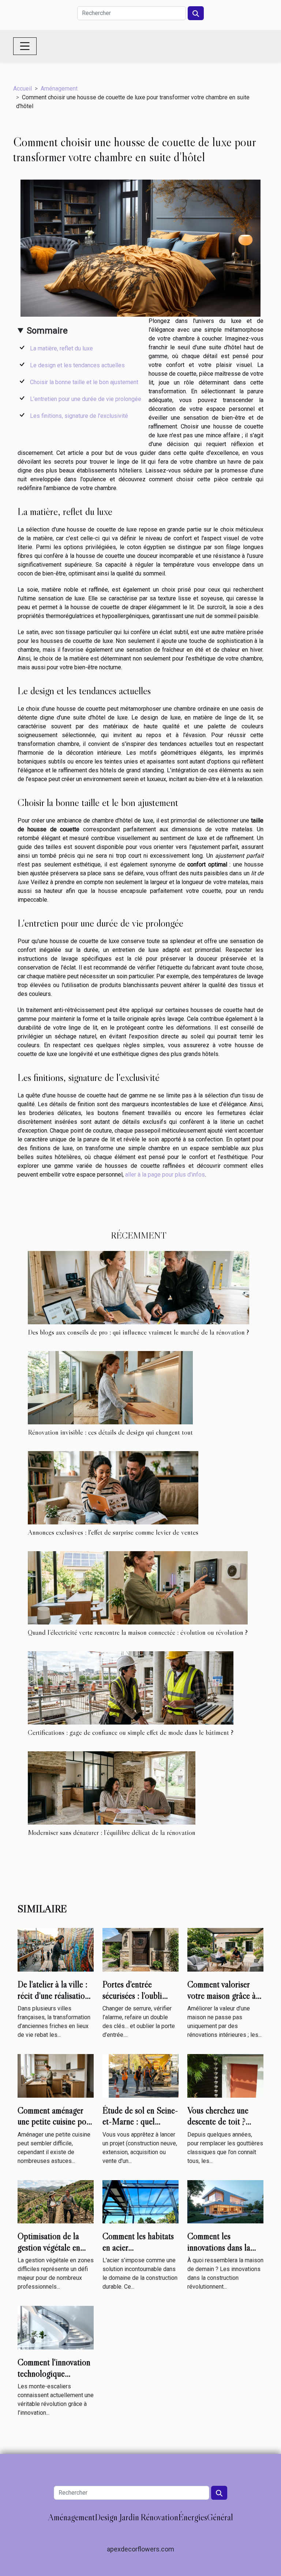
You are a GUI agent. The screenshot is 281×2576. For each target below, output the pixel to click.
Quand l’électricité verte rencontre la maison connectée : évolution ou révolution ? (138, 1632)
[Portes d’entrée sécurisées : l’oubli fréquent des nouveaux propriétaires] (140, 1949)
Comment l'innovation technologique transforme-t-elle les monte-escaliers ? (54, 2379)
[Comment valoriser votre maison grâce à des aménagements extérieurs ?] (225, 1949)
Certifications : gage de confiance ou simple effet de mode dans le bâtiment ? (131, 1732)
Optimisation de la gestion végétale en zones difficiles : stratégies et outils (49, 2253)
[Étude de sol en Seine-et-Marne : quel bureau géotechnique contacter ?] (140, 2075)
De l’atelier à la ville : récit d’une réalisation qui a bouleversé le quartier (53, 2001)
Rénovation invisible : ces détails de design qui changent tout (110, 1432)
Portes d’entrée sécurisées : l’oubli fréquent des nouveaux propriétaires (140, 2001)
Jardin (129, 2517)
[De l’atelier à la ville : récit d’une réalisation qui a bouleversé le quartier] (56, 1949)
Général (220, 2517)
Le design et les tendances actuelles (77, 365)
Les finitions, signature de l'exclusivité (79, 416)
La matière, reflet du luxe (61, 348)
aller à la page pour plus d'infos (165, 1175)
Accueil (23, 89)
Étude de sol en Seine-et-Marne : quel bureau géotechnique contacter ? (140, 2127)
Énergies (193, 2517)
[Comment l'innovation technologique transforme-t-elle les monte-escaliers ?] (56, 2327)
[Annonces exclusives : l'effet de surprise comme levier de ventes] (113, 1488)
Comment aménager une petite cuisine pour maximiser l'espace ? (55, 2121)
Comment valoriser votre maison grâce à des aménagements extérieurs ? (222, 2001)
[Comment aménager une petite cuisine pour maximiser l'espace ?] (56, 2075)
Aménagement (59, 89)
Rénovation (159, 2517)
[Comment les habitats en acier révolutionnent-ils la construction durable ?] (140, 2201)
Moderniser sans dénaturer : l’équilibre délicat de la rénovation (112, 1832)
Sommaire (47, 331)
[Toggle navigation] (25, 46)
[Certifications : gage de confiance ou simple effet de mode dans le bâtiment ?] (131, 1688)
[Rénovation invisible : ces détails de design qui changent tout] (110, 1388)
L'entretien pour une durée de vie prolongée (86, 399)
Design (106, 2517)
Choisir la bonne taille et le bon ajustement (84, 382)
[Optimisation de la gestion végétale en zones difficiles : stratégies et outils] (56, 2201)
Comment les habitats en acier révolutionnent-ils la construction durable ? (140, 2253)
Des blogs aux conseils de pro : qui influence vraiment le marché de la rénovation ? (138, 1332)
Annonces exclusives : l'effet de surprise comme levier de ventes (113, 1532)
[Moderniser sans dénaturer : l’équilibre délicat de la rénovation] (112, 1788)
